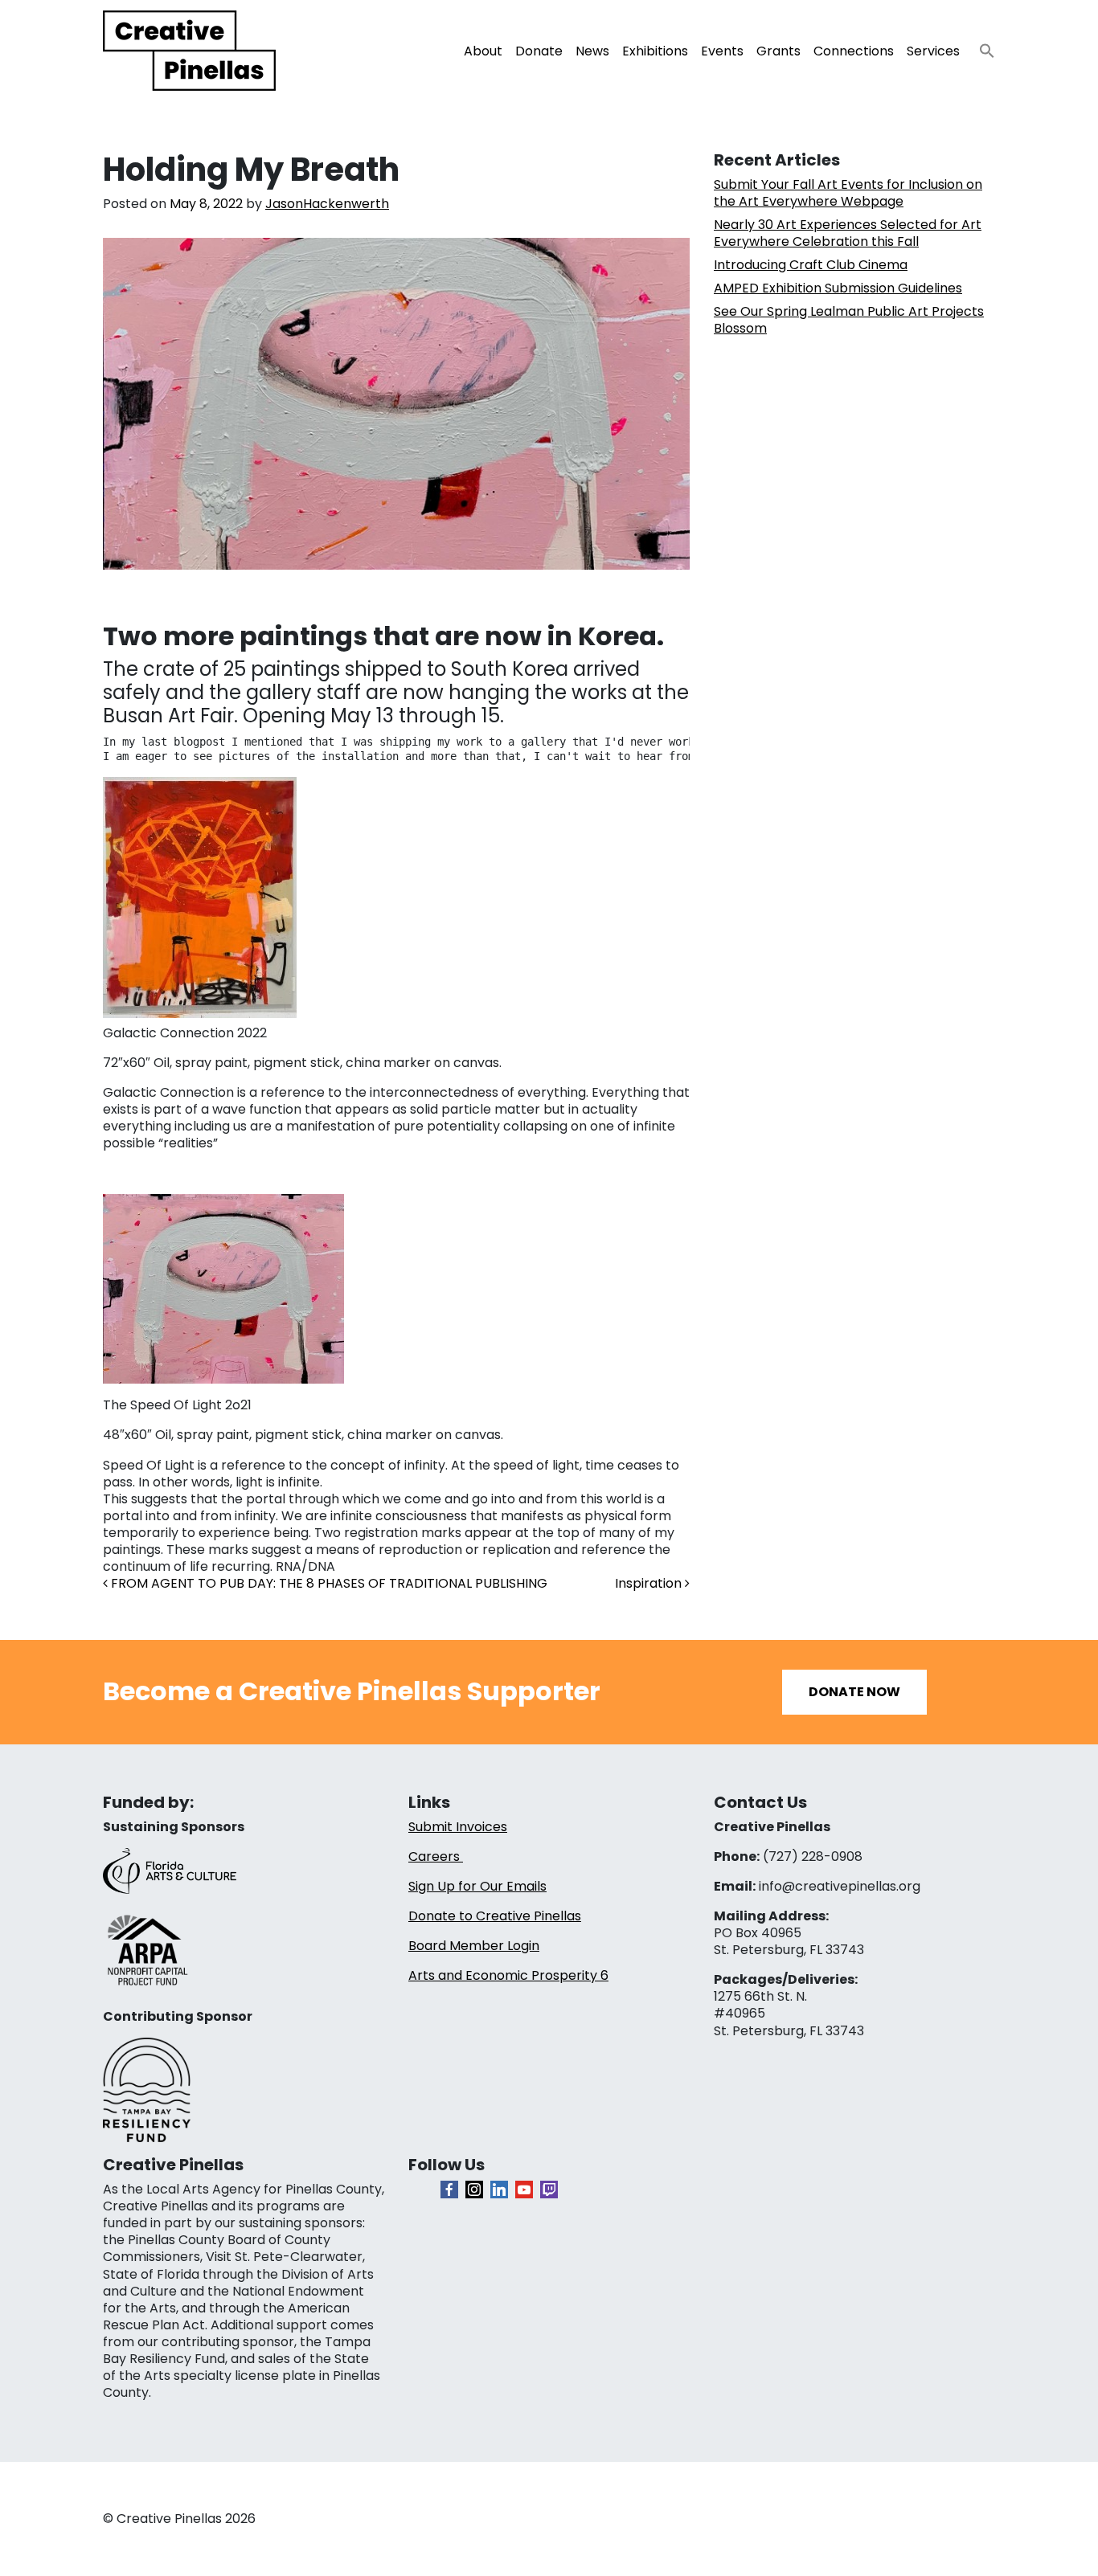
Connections (854, 51)
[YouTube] (524, 2190)
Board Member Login (474, 1946)
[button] (981, 46)
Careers (436, 1856)
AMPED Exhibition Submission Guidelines (838, 288)
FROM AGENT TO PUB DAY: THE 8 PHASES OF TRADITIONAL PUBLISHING (328, 1583)
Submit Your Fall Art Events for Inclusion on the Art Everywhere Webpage (848, 193)
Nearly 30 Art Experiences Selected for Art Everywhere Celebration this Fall (848, 233)
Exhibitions (655, 51)
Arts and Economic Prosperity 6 (508, 1975)
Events (722, 51)
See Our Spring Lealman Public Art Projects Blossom (849, 320)
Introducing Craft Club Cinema (811, 265)
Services (933, 51)
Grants (778, 51)
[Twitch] (549, 2190)
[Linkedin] (499, 2190)
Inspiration (650, 1583)
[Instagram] (474, 2190)
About (483, 51)
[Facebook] (449, 2190)
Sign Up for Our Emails (477, 1886)
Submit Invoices (458, 1827)
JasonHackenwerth (327, 204)
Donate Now (854, 1692)
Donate (539, 51)
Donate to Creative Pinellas (495, 1916)
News (592, 51)
